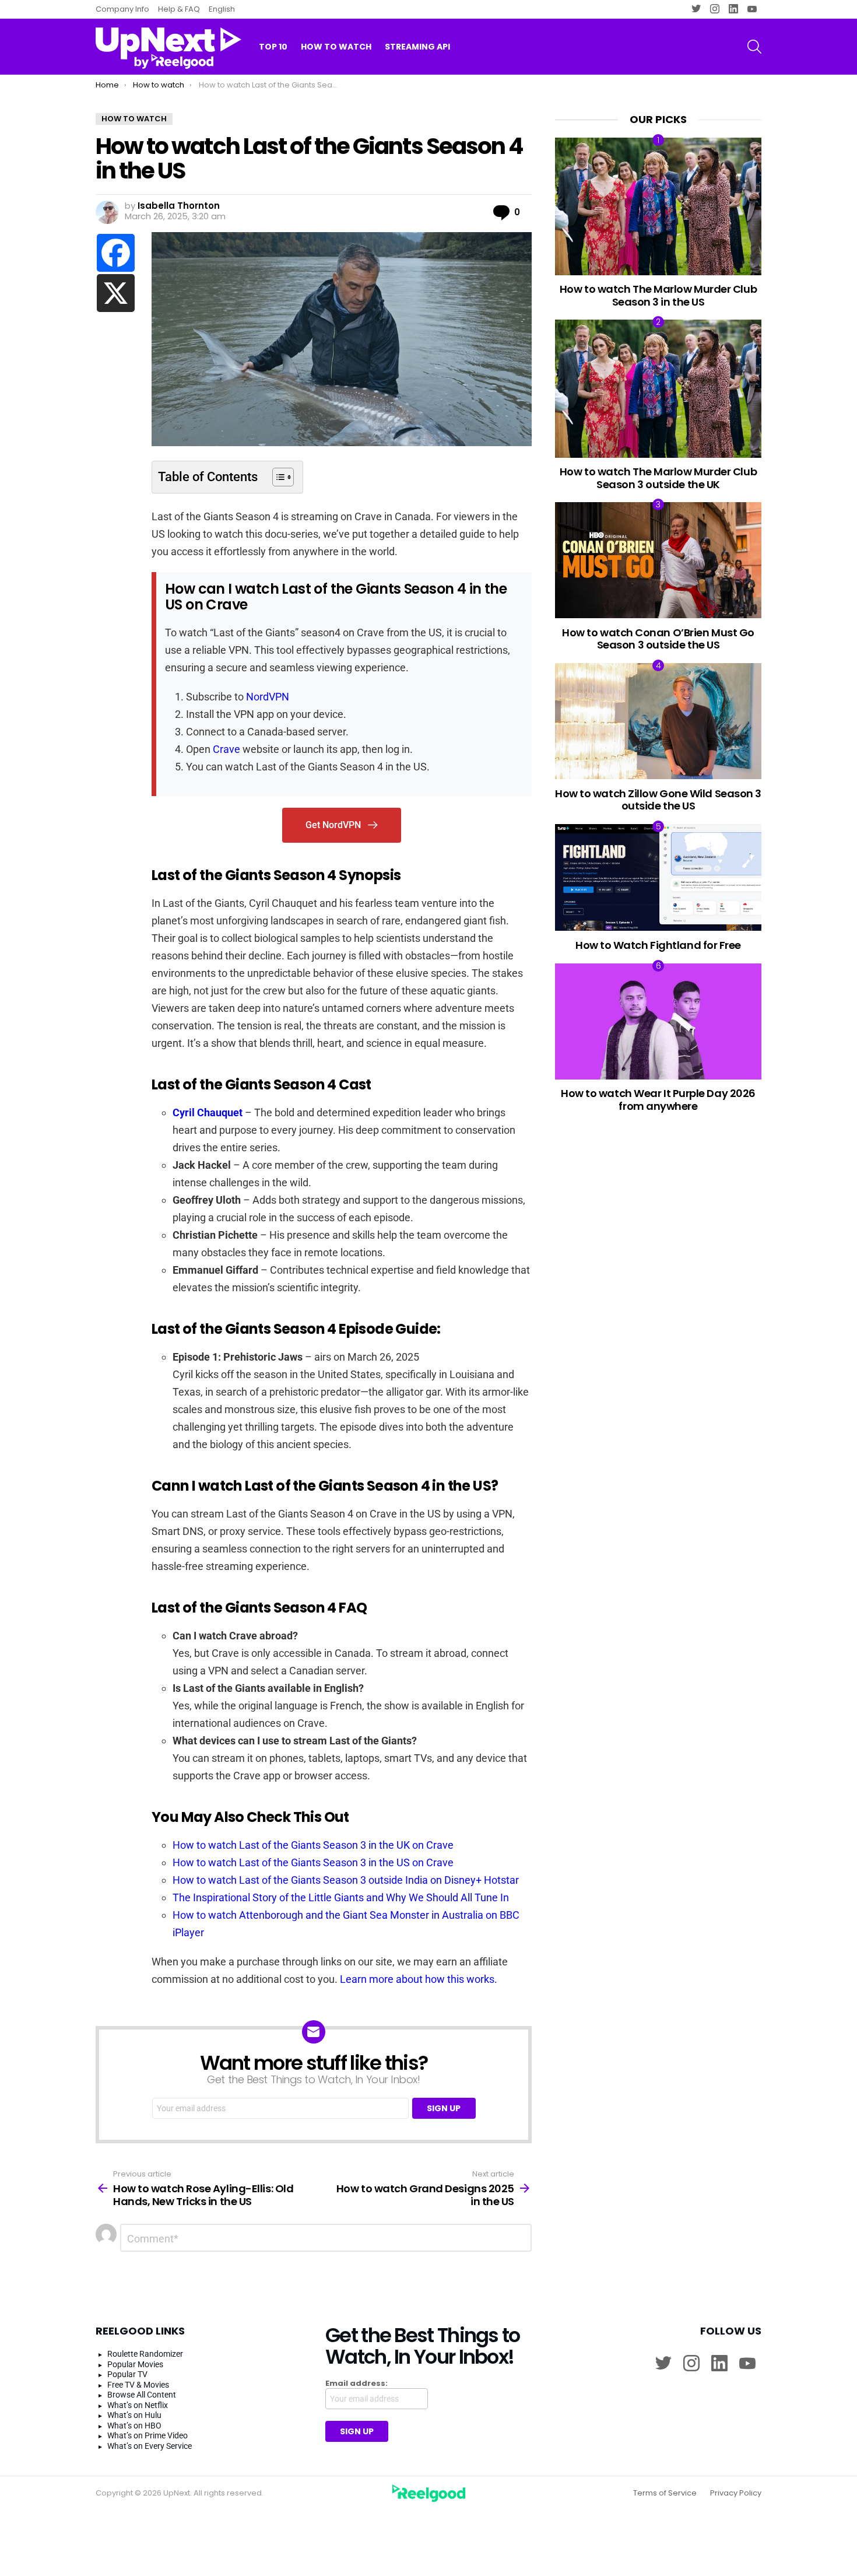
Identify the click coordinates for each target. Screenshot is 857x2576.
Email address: (357, 2384)
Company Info (122, 9)
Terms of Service (665, 2493)
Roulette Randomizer (145, 2354)
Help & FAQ (179, 9)
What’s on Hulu (134, 2415)
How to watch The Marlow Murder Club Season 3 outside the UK (658, 478)
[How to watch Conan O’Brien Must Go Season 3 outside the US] (658, 560)
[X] (116, 293)
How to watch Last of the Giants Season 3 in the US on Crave (313, 1862)
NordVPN (268, 697)
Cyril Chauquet (208, 1112)
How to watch (336, 47)
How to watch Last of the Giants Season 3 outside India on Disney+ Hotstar (346, 1880)
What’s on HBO (134, 2426)
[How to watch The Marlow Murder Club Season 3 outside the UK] (658, 388)
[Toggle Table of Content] (277, 477)
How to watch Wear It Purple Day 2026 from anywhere (658, 1100)
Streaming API (417, 47)
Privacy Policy (736, 2493)
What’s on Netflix (138, 2405)
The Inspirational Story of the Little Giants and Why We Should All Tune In (341, 1897)
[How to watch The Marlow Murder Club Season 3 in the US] (658, 206)
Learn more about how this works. (419, 1979)
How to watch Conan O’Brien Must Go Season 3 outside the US (658, 639)
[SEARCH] (754, 47)
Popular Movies (135, 2364)
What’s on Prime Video (147, 2435)
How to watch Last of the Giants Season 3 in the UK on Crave (313, 1845)
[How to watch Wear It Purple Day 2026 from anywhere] (658, 1021)
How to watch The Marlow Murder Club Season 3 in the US (658, 295)
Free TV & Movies (138, 2385)
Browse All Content (142, 2395)
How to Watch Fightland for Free (658, 945)
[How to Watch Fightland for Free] (658, 878)
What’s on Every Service (150, 2446)
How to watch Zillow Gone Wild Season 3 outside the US (658, 800)
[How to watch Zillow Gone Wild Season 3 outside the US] (658, 721)
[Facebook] (116, 253)
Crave (226, 749)
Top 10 (273, 47)
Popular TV (127, 2374)
